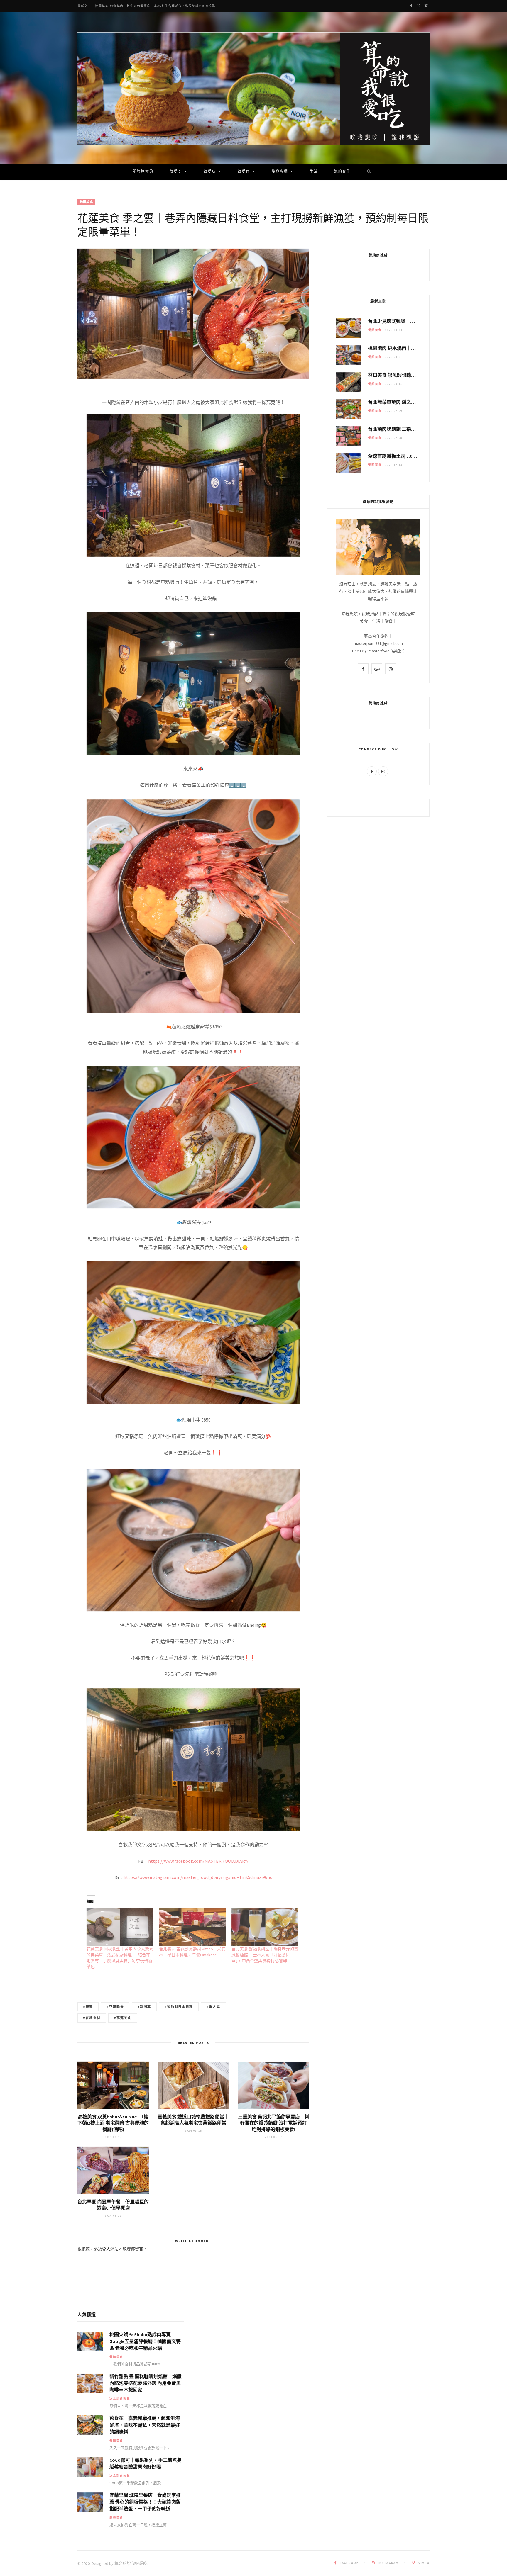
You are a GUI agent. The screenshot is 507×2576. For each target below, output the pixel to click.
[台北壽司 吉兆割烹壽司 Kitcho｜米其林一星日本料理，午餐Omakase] (192, 1927)
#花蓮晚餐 (115, 2007)
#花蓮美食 (122, 2018)
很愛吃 (176, 172)
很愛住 (244, 172)
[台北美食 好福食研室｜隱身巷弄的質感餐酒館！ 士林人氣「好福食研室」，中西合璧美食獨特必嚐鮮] (265, 1927)
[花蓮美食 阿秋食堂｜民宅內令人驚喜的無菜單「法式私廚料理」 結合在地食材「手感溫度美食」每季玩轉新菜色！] (120, 1927)
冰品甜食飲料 (120, 2399)
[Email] (48, 435)
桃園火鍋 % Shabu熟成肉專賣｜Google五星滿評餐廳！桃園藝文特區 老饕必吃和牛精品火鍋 (145, 2341)
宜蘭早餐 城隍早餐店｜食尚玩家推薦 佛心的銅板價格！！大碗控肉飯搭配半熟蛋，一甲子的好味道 (145, 2502)
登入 (106, 2249)
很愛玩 (210, 172)
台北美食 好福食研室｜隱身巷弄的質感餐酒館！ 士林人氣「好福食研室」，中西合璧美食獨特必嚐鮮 (265, 1955)
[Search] (367, 172)
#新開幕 (144, 2007)
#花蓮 (88, 2007)
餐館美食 (375, 330)
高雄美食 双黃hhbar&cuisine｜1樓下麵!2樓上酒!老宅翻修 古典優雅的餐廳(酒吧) (113, 2123)
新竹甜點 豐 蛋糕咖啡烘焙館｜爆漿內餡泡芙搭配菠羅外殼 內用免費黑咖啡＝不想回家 (146, 2383)
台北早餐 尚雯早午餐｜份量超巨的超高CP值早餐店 (113, 2205)
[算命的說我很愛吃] (253, 89)
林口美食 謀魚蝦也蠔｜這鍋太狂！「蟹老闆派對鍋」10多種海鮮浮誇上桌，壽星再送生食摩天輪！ (169, 6)
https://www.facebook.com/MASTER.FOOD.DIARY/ (198, 1861)
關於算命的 (143, 172)
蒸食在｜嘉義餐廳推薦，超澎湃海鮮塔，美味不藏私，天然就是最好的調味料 (145, 2425)
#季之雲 (213, 2007)
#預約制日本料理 (179, 2007)
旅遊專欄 (280, 172)
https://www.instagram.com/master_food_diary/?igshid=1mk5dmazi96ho (198, 1877)
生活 (314, 172)
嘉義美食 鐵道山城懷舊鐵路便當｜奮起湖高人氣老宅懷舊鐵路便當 (193, 2120)
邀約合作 (343, 172)
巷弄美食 (86, 202)
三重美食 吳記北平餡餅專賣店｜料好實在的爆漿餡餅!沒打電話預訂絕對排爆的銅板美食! (274, 2123)
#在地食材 (92, 2018)
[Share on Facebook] (48, 420)
